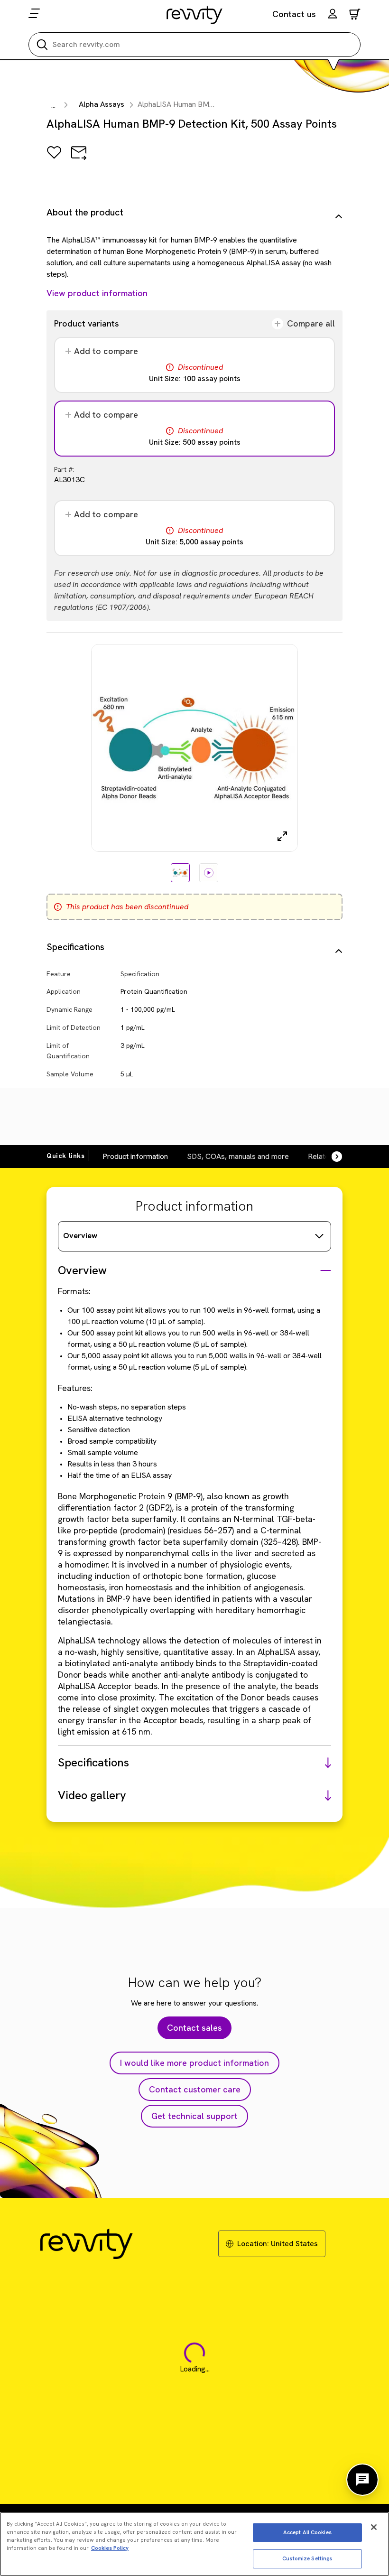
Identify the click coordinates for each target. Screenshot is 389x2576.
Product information (135, 1156)
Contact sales (194, 2028)
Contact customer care (195, 2089)
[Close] (374, 2527)
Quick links (66, 1156)
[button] (333, 15)
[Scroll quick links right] (331, 1157)
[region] (194, 2544)
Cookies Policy (110, 2548)
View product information (97, 293)
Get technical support (194, 2116)
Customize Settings (307, 2558)
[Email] (79, 159)
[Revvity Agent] (362, 2480)
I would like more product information (194, 2063)
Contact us (294, 14)
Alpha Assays (102, 104)
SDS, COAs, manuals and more (238, 1156)
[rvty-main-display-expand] (282, 836)
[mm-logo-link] (195, 15)
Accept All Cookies (307, 2532)
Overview (80, 1236)
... (53, 106)
